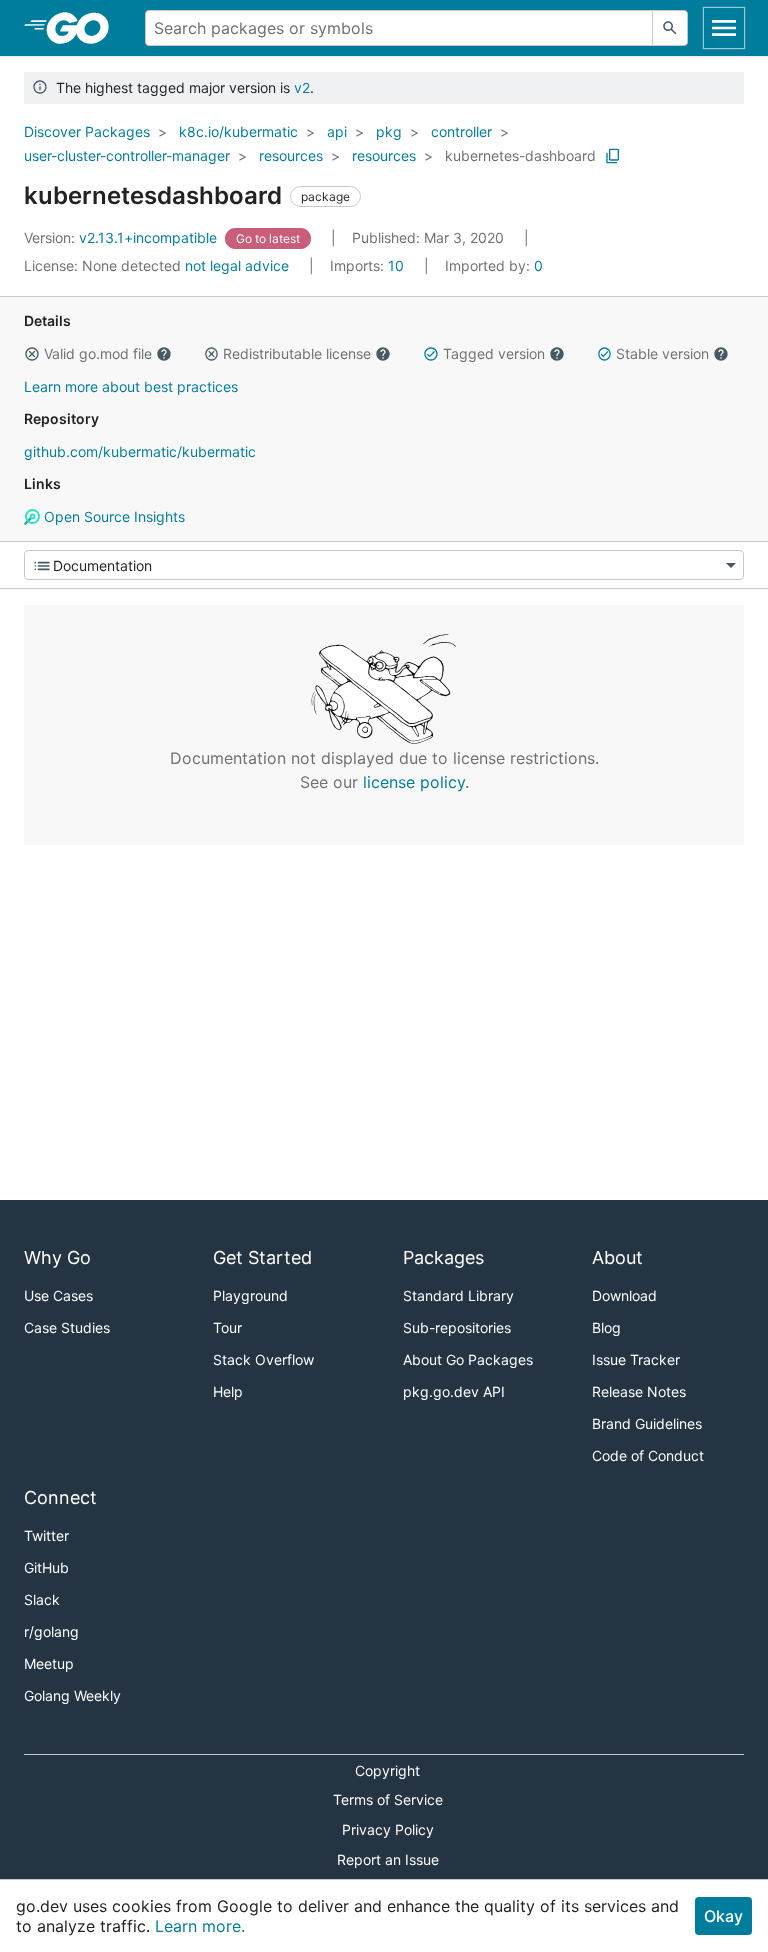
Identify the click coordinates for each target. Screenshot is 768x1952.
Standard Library (458, 1295)
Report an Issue (388, 1859)
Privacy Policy (388, 1829)
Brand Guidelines (647, 1423)
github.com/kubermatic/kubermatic (140, 451)
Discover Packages (87, 131)
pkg (389, 131)
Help (228, 1391)
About (617, 1257)
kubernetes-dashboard (520, 155)
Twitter (46, 1535)
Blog (606, 1327)
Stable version (662, 353)
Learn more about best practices (131, 386)
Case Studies (67, 1327)
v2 (302, 87)
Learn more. (200, 1926)
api (337, 131)
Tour (227, 1327)
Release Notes (639, 1391)
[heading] (84, 28)
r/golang (51, 1631)
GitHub (46, 1567)
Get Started (262, 1257)
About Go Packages (468, 1359)
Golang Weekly (72, 1695)
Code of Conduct (648, 1455)
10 (369, 265)
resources (291, 155)
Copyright (387, 1770)
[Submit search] (670, 28)
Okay (723, 1916)
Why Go (57, 1257)
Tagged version (494, 353)
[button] (32, 354)
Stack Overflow (263, 1359)
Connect (60, 1497)
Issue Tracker (636, 1359)
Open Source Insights (112, 516)
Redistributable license (297, 353)
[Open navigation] (724, 28)
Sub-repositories (457, 1327)
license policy (414, 782)
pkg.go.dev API (454, 1391)
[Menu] (384, 565)
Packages (443, 1257)
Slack (42, 1599)
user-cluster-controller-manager (127, 155)
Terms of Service (388, 1799)
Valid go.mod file (98, 353)
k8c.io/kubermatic (238, 131)
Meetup (49, 1663)
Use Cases (58, 1295)
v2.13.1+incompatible (122, 237)
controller (461, 131)
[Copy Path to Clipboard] (613, 156)
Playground (250, 1295)
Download (624, 1295)
